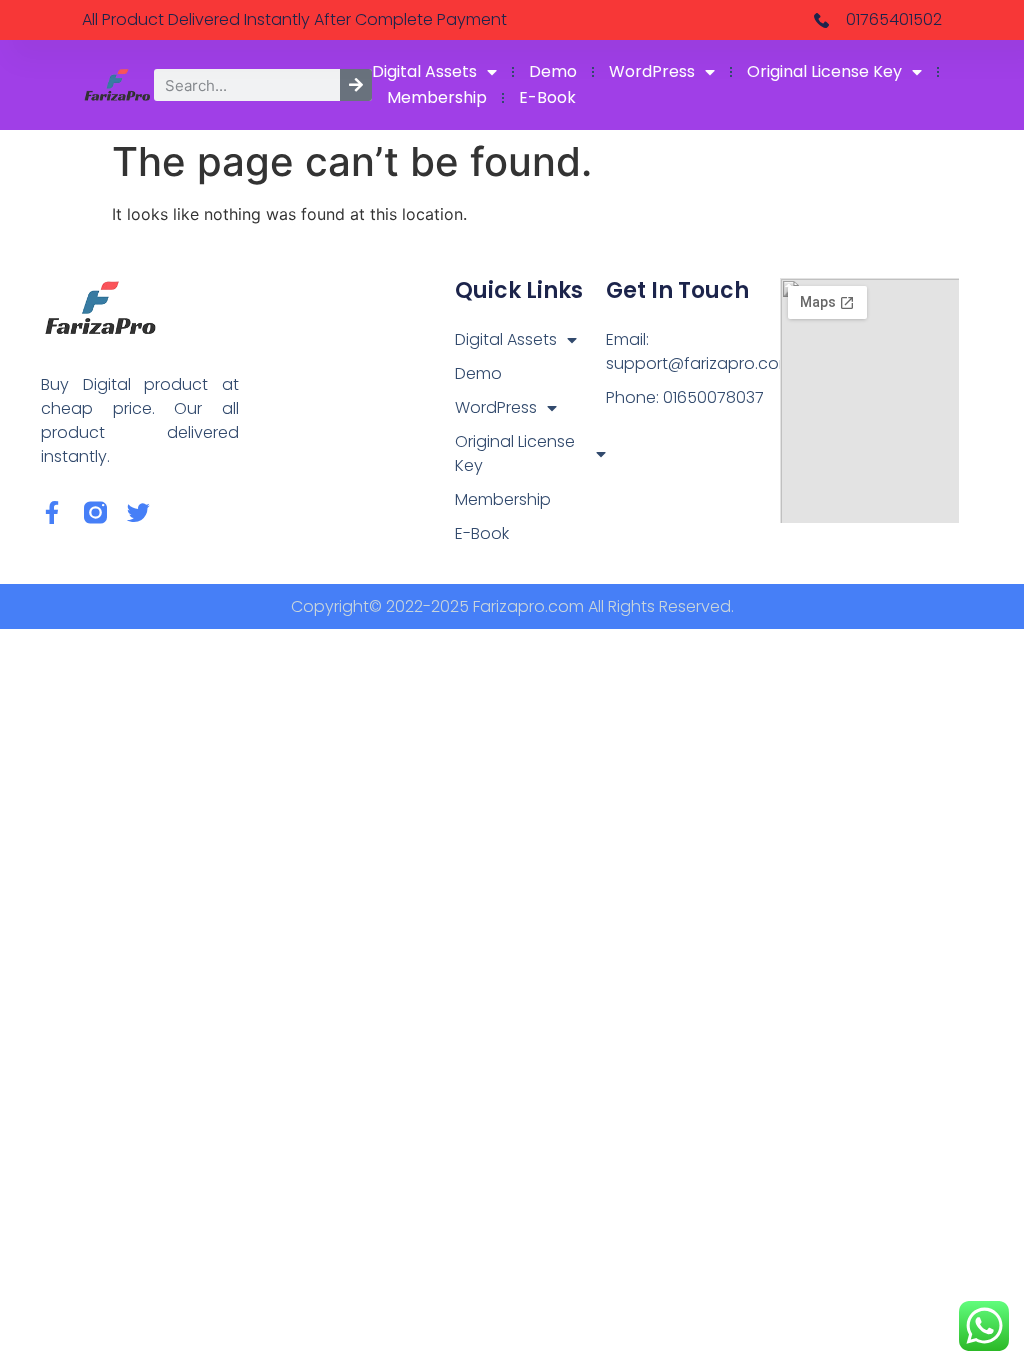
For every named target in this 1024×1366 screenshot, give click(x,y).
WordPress (652, 71)
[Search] (356, 85)
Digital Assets (424, 71)
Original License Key (824, 71)
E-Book (547, 97)
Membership (437, 97)
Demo (553, 71)
